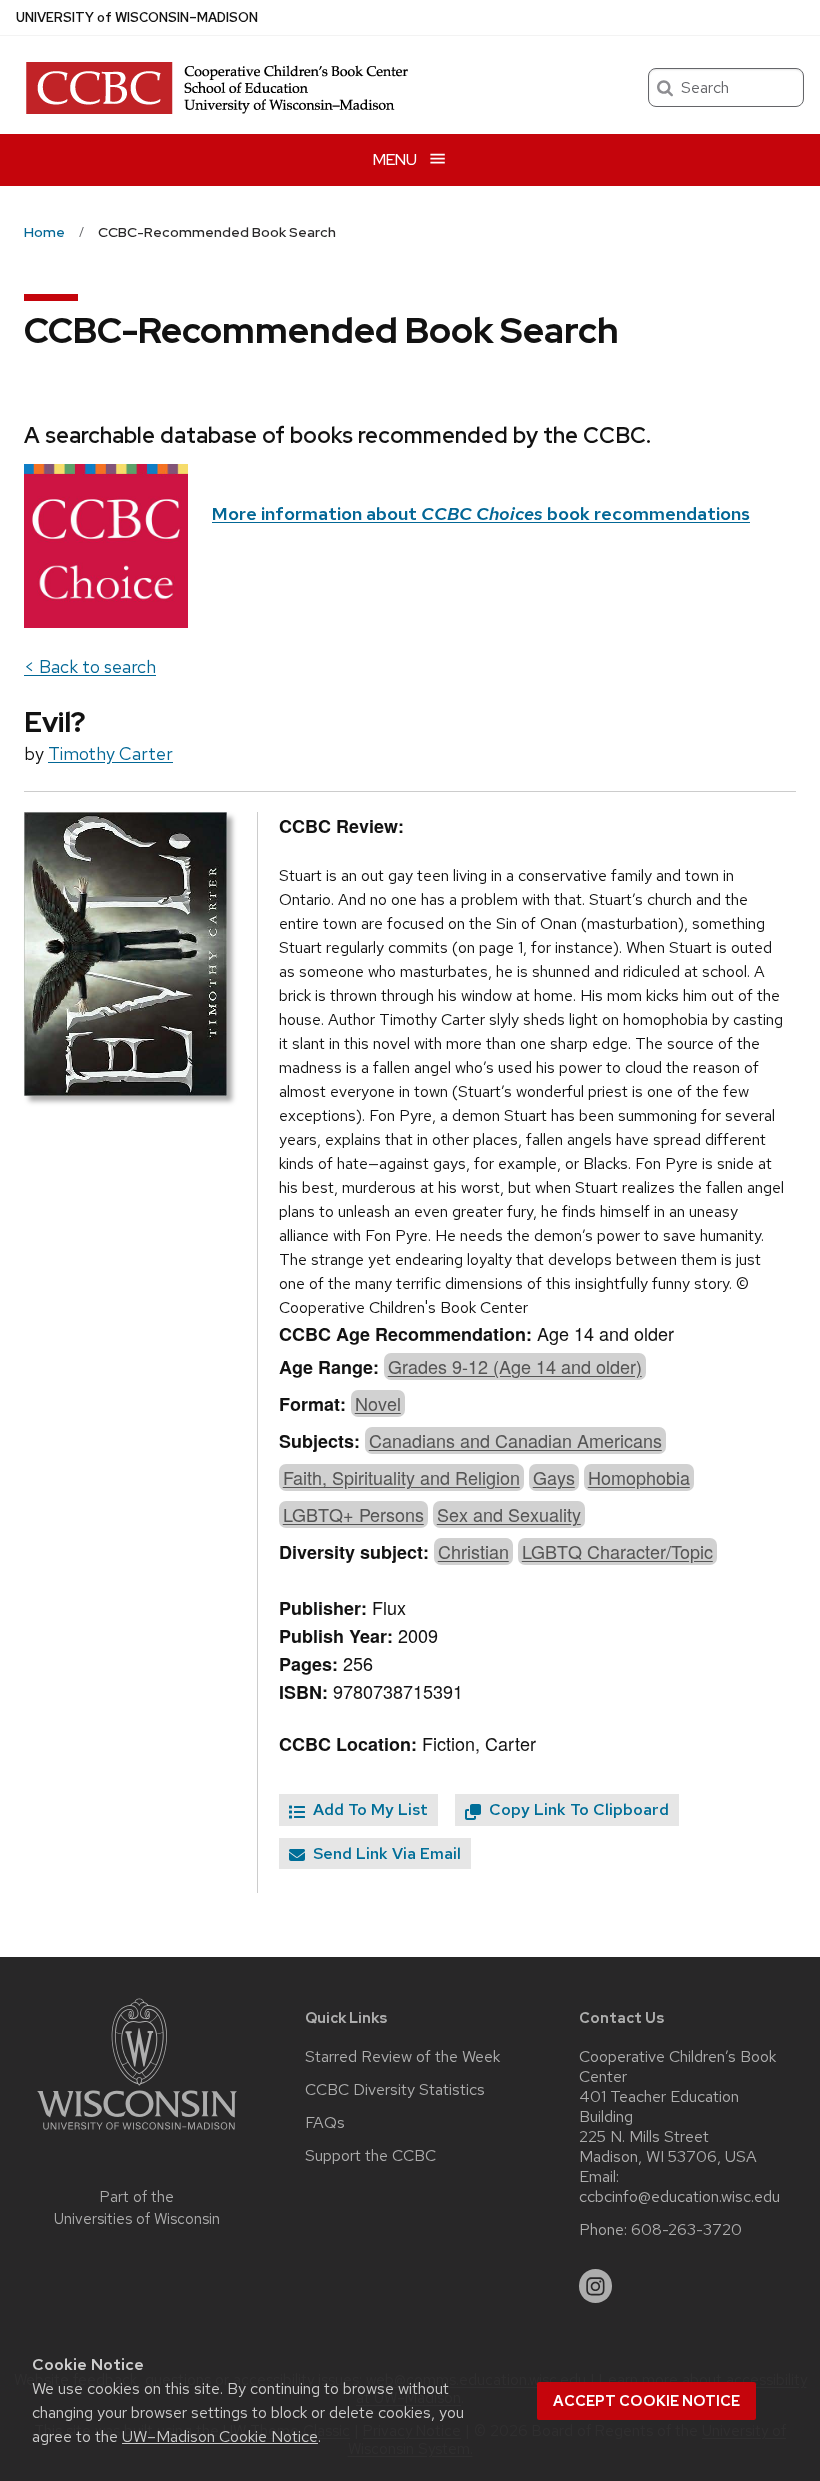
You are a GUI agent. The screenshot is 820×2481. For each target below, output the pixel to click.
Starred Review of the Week (402, 2057)
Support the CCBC (370, 2156)
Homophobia (639, 1477)
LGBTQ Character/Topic (617, 1551)
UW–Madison (137, 17)
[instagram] (596, 2286)
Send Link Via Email (385, 1853)
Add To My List (368, 1809)
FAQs (325, 2123)
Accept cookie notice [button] (646, 2401)
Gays (554, 1477)
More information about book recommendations (481, 513)
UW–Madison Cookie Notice (220, 2436)
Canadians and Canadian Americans (515, 1440)
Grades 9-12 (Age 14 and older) (515, 1366)
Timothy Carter (110, 753)
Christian (473, 1551)
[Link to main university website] (137, 2133)
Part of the (137, 2208)
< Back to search (90, 666)
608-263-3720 (686, 2230)
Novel (378, 1403)
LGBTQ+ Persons (353, 1514)
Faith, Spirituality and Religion (401, 1477)
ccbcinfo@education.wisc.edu (679, 2197)
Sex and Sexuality (509, 1514)
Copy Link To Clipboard (577, 1809)
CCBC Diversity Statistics (395, 2090)
